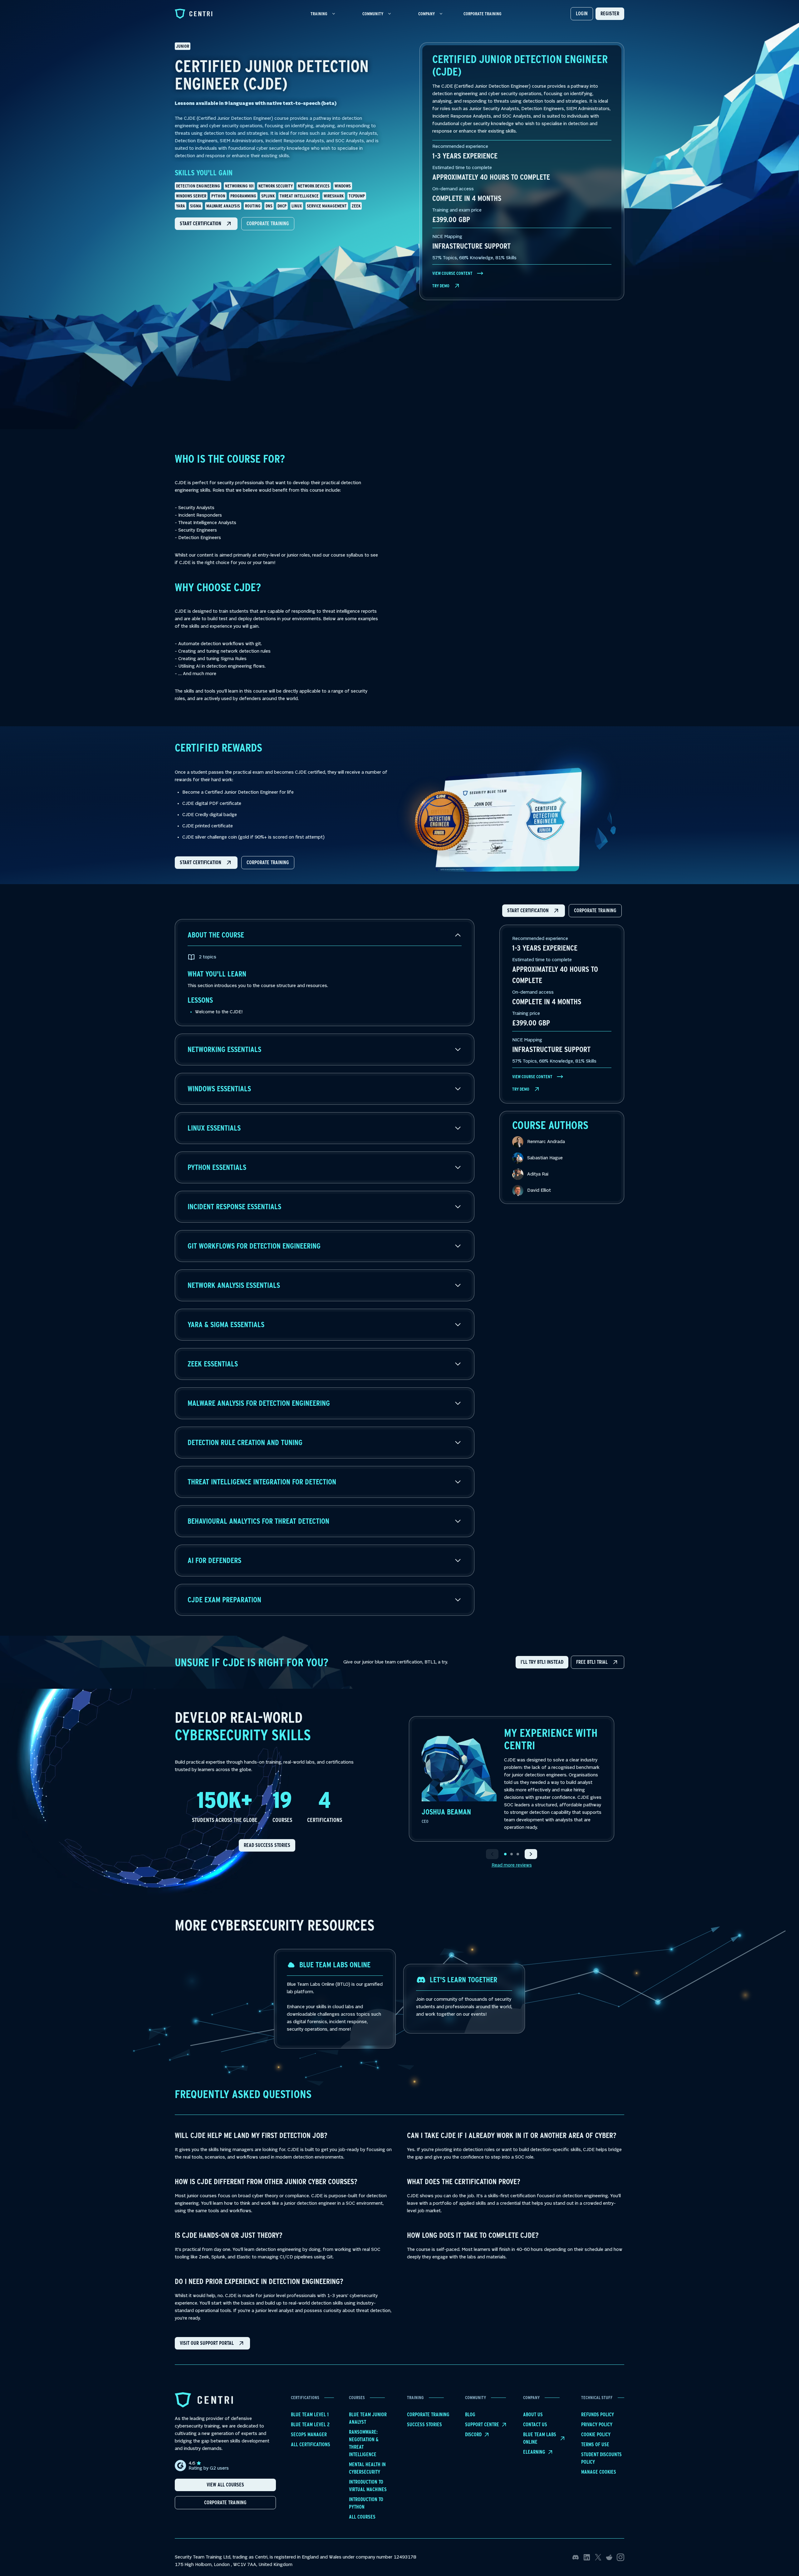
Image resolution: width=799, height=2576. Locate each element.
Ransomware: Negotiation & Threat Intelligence (364, 2443)
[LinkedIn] (587, 2557)
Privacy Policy (597, 2425)
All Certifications (311, 2445)
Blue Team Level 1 (310, 2415)
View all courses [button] (225, 2485)
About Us (533, 2415)
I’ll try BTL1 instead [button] (542, 1662)
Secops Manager (309, 2435)
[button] (206, 224)
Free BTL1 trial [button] (592, 1662)
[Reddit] (609, 2557)
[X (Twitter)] (598, 2557)
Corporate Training (483, 14)
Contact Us (535, 2425)
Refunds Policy (598, 2415)
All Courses (362, 2517)
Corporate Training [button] (225, 2503)
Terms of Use (595, 2445)
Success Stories (424, 2425)
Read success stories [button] (267, 1845)
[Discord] (576, 2557)
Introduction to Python (366, 2503)
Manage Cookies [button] (599, 2472)
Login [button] (582, 14)
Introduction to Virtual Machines (368, 2486)
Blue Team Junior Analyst (368, 2418)
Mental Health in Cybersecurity (367, 2468)
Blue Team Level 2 (310, 2425)
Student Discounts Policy (601, 2458)
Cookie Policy (596, 2435)
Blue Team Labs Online (540, 2438)
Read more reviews (512, 1865)
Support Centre (482, 2425)
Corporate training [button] (268, 224)
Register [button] (610, 14)
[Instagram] (620, 2557)
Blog (470, 2415)
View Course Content (452, 273)
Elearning (534, 2452)
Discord (473, 2435)
